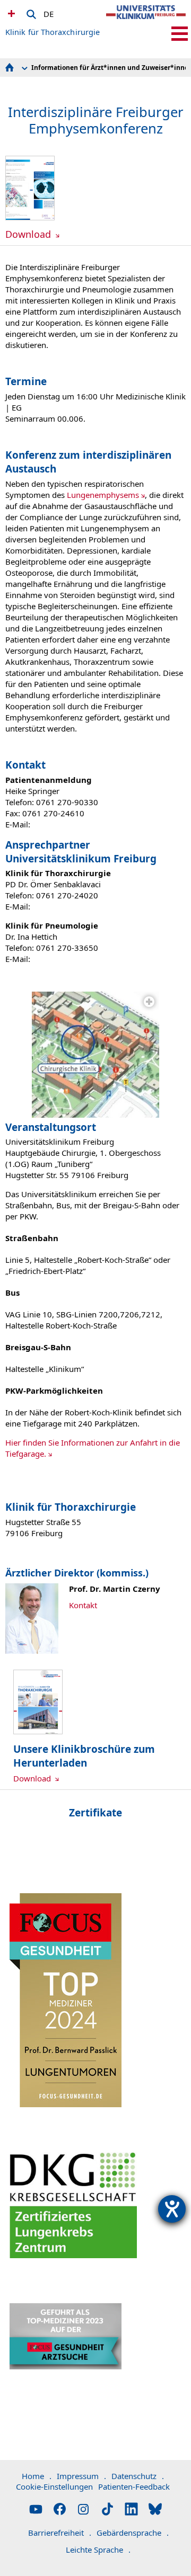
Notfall (10, 13)
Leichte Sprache (98, 2550)
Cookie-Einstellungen (54, 2486)
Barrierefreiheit (60, 2533)
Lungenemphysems (103, 495)
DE (49, 12)
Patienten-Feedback (134, 2486)
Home (37, 2476)
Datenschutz (138, 2476)
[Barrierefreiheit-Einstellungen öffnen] (172, 2209)
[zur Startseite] (146, 21)
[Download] (30, 217)
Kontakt (83, 1605)
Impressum (81, 2476)
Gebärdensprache (133, 2533)
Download (29, 234)
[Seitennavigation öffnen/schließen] (180, 34)
